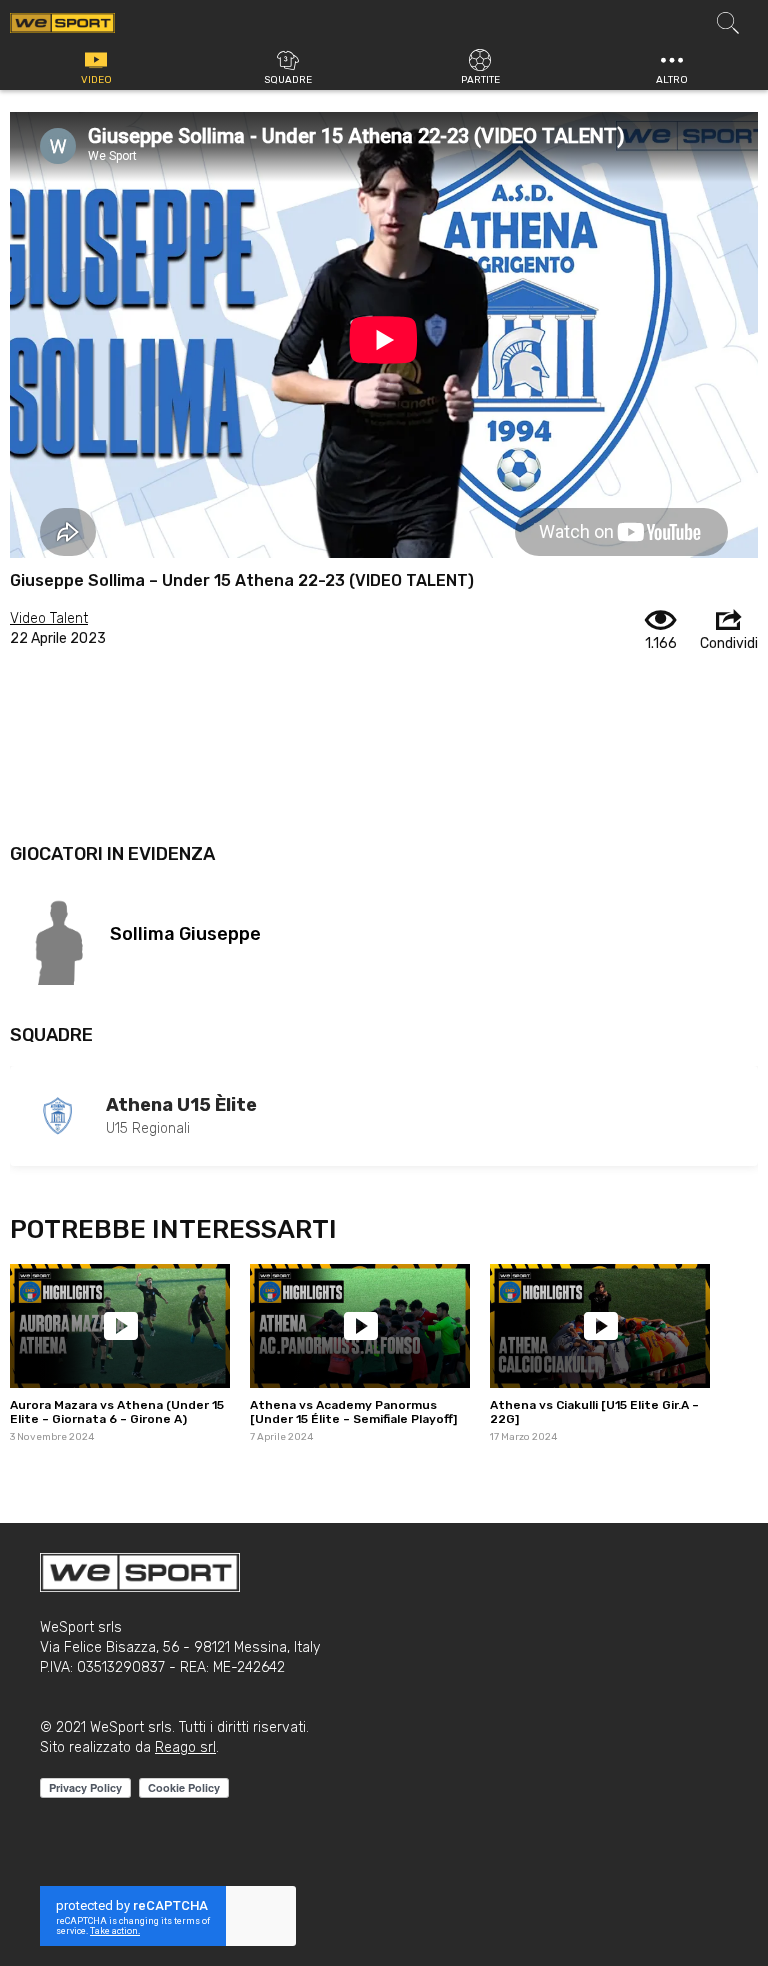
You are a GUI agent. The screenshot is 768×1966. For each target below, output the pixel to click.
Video (96, 80)
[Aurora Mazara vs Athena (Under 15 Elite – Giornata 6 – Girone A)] (120, 1326)
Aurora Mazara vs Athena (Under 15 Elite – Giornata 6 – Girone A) (117, 1412)
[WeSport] (62, 22)
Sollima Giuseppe (185, 934)
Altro (672, 80)
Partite (480, 80)
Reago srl (185, 1747)
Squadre (288, 80)
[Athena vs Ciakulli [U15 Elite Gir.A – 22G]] (600, 1326)
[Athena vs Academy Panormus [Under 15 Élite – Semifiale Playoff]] (360, 1326)
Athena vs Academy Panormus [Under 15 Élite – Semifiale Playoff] (353, 1412)
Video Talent (49, 618)
